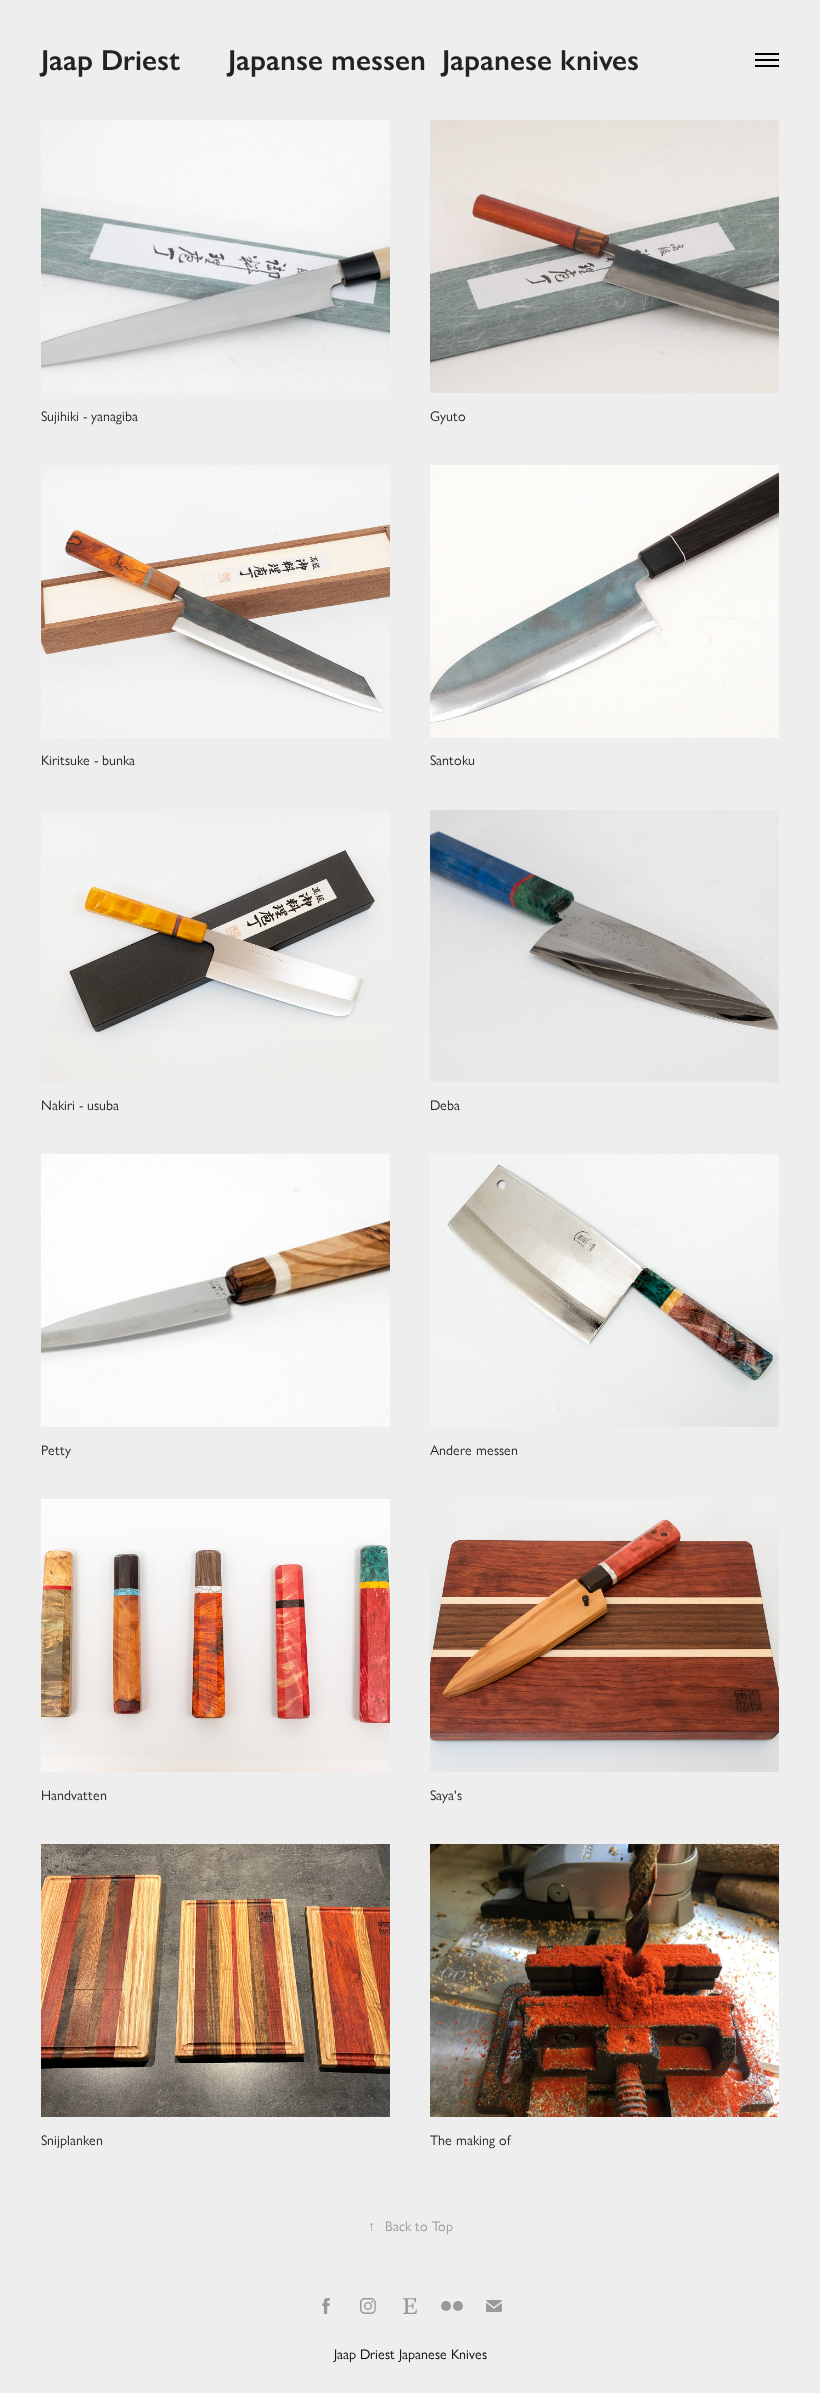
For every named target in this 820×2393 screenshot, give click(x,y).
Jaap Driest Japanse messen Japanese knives (340, 60)
